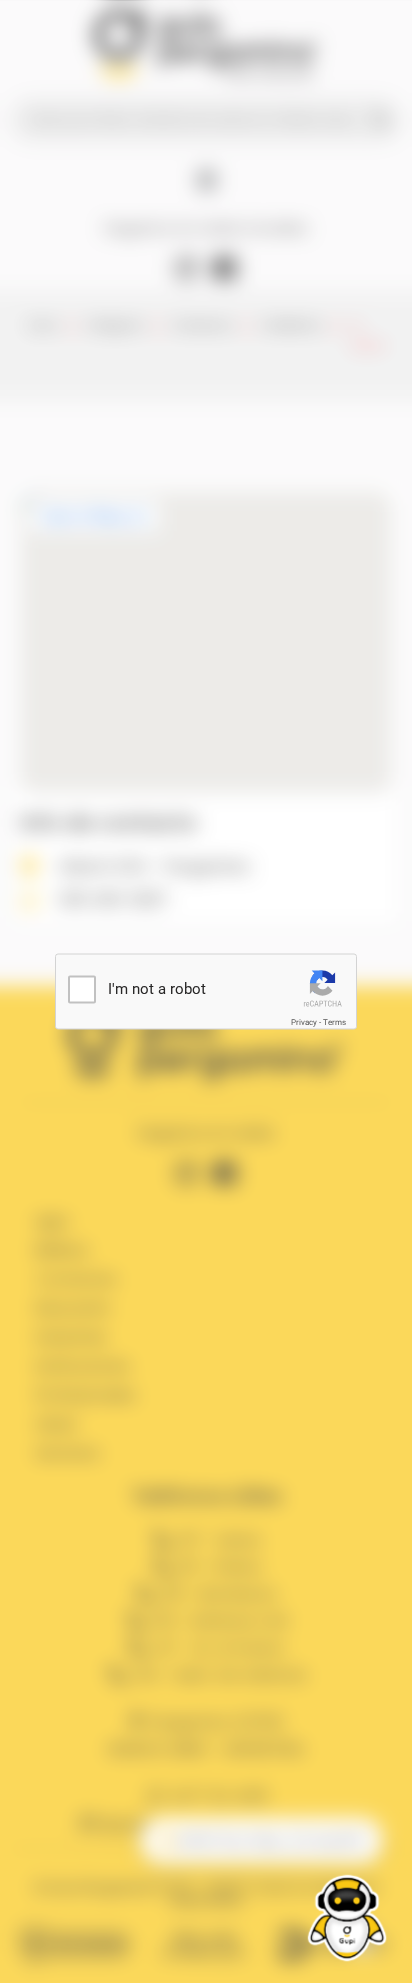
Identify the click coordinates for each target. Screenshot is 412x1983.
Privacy (304, 1022)
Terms (334, 1022)
